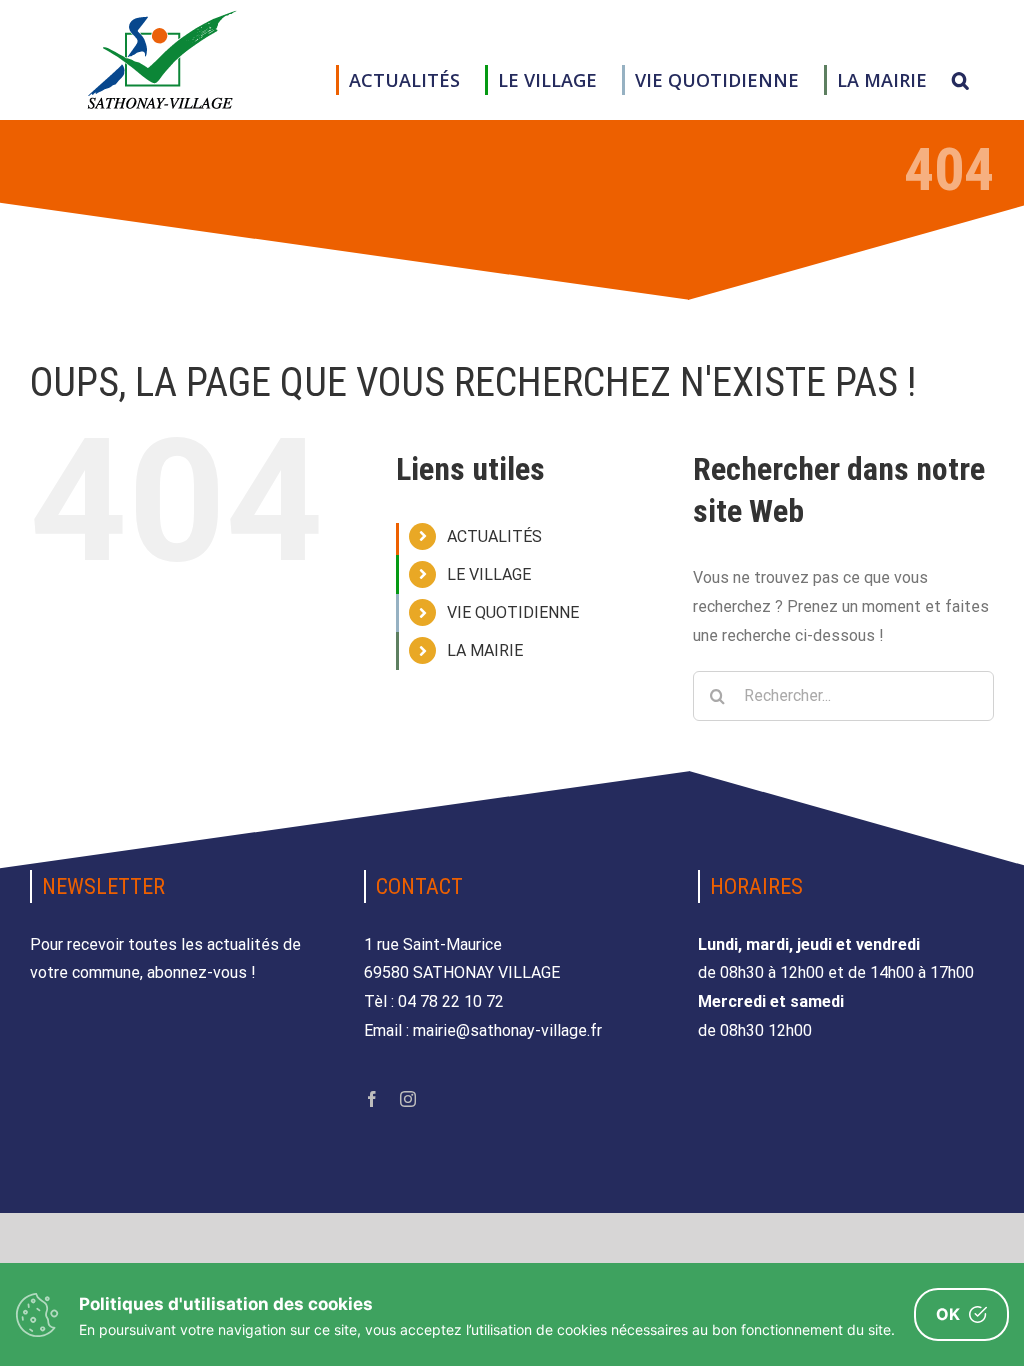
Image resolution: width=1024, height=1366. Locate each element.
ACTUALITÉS (494, 536)
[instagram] (408, 1099)
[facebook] (372, 1099)
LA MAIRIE (485, 650)
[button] (960, 80)
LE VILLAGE (489, 574)
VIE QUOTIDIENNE (513, 612)
